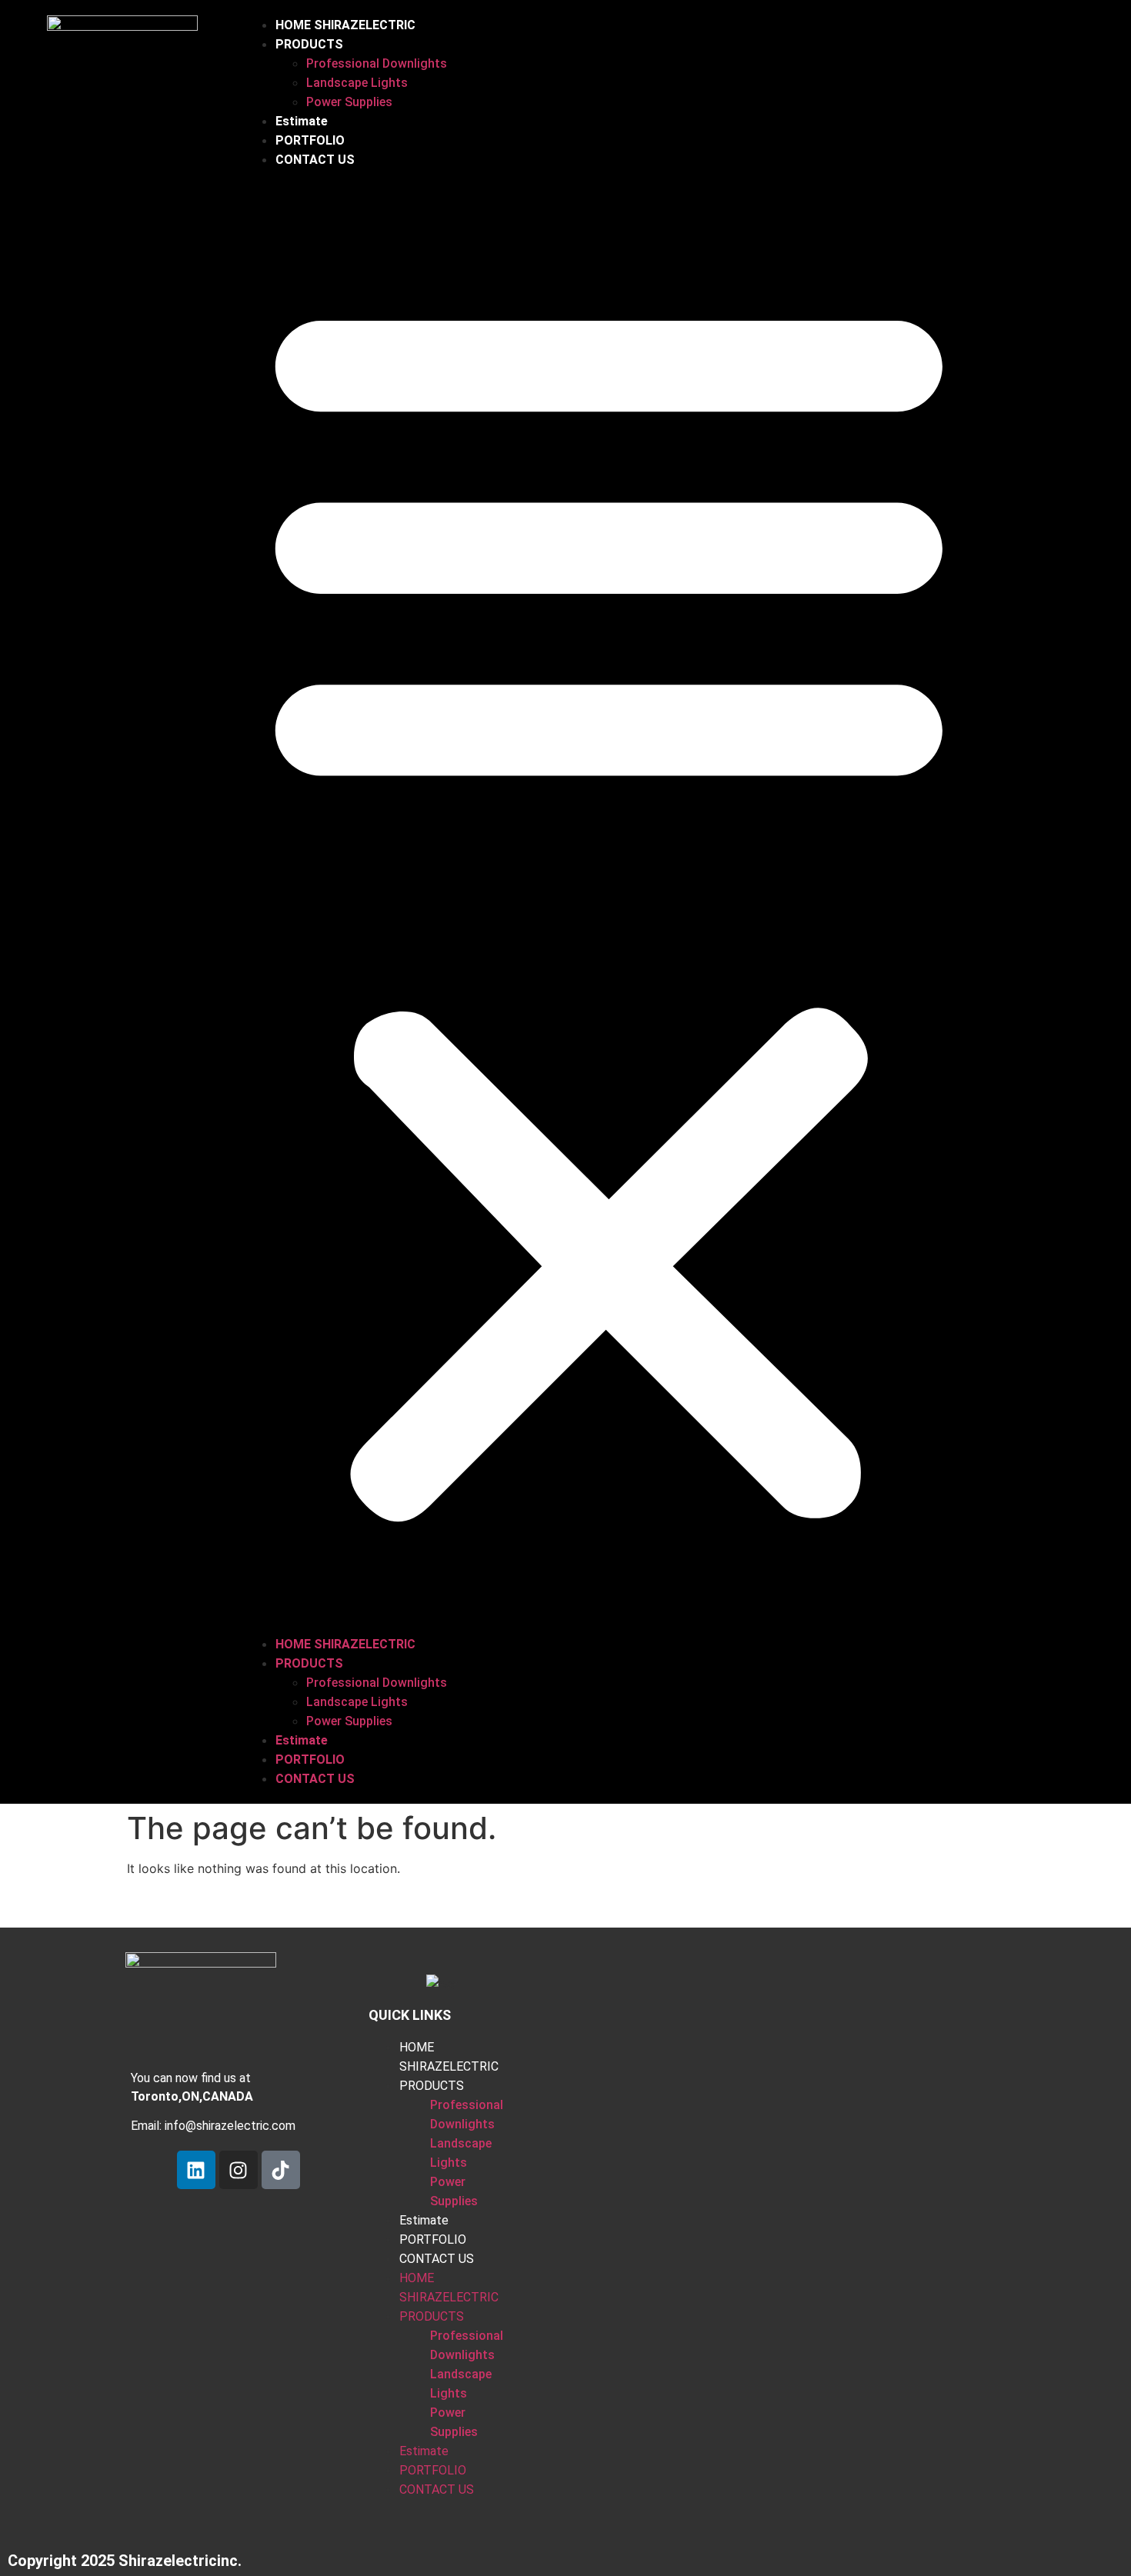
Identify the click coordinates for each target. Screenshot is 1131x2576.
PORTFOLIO (310, 140)
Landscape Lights (357, 83)
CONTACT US (315, 160)
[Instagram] (239, 2170)
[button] (609, 902)
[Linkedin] (196, 2170)
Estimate (302, 121)
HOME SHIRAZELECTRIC (345, 25)
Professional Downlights (377, 63)
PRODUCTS (309, 44)
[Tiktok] (281, 2170)
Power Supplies (349, 102)
